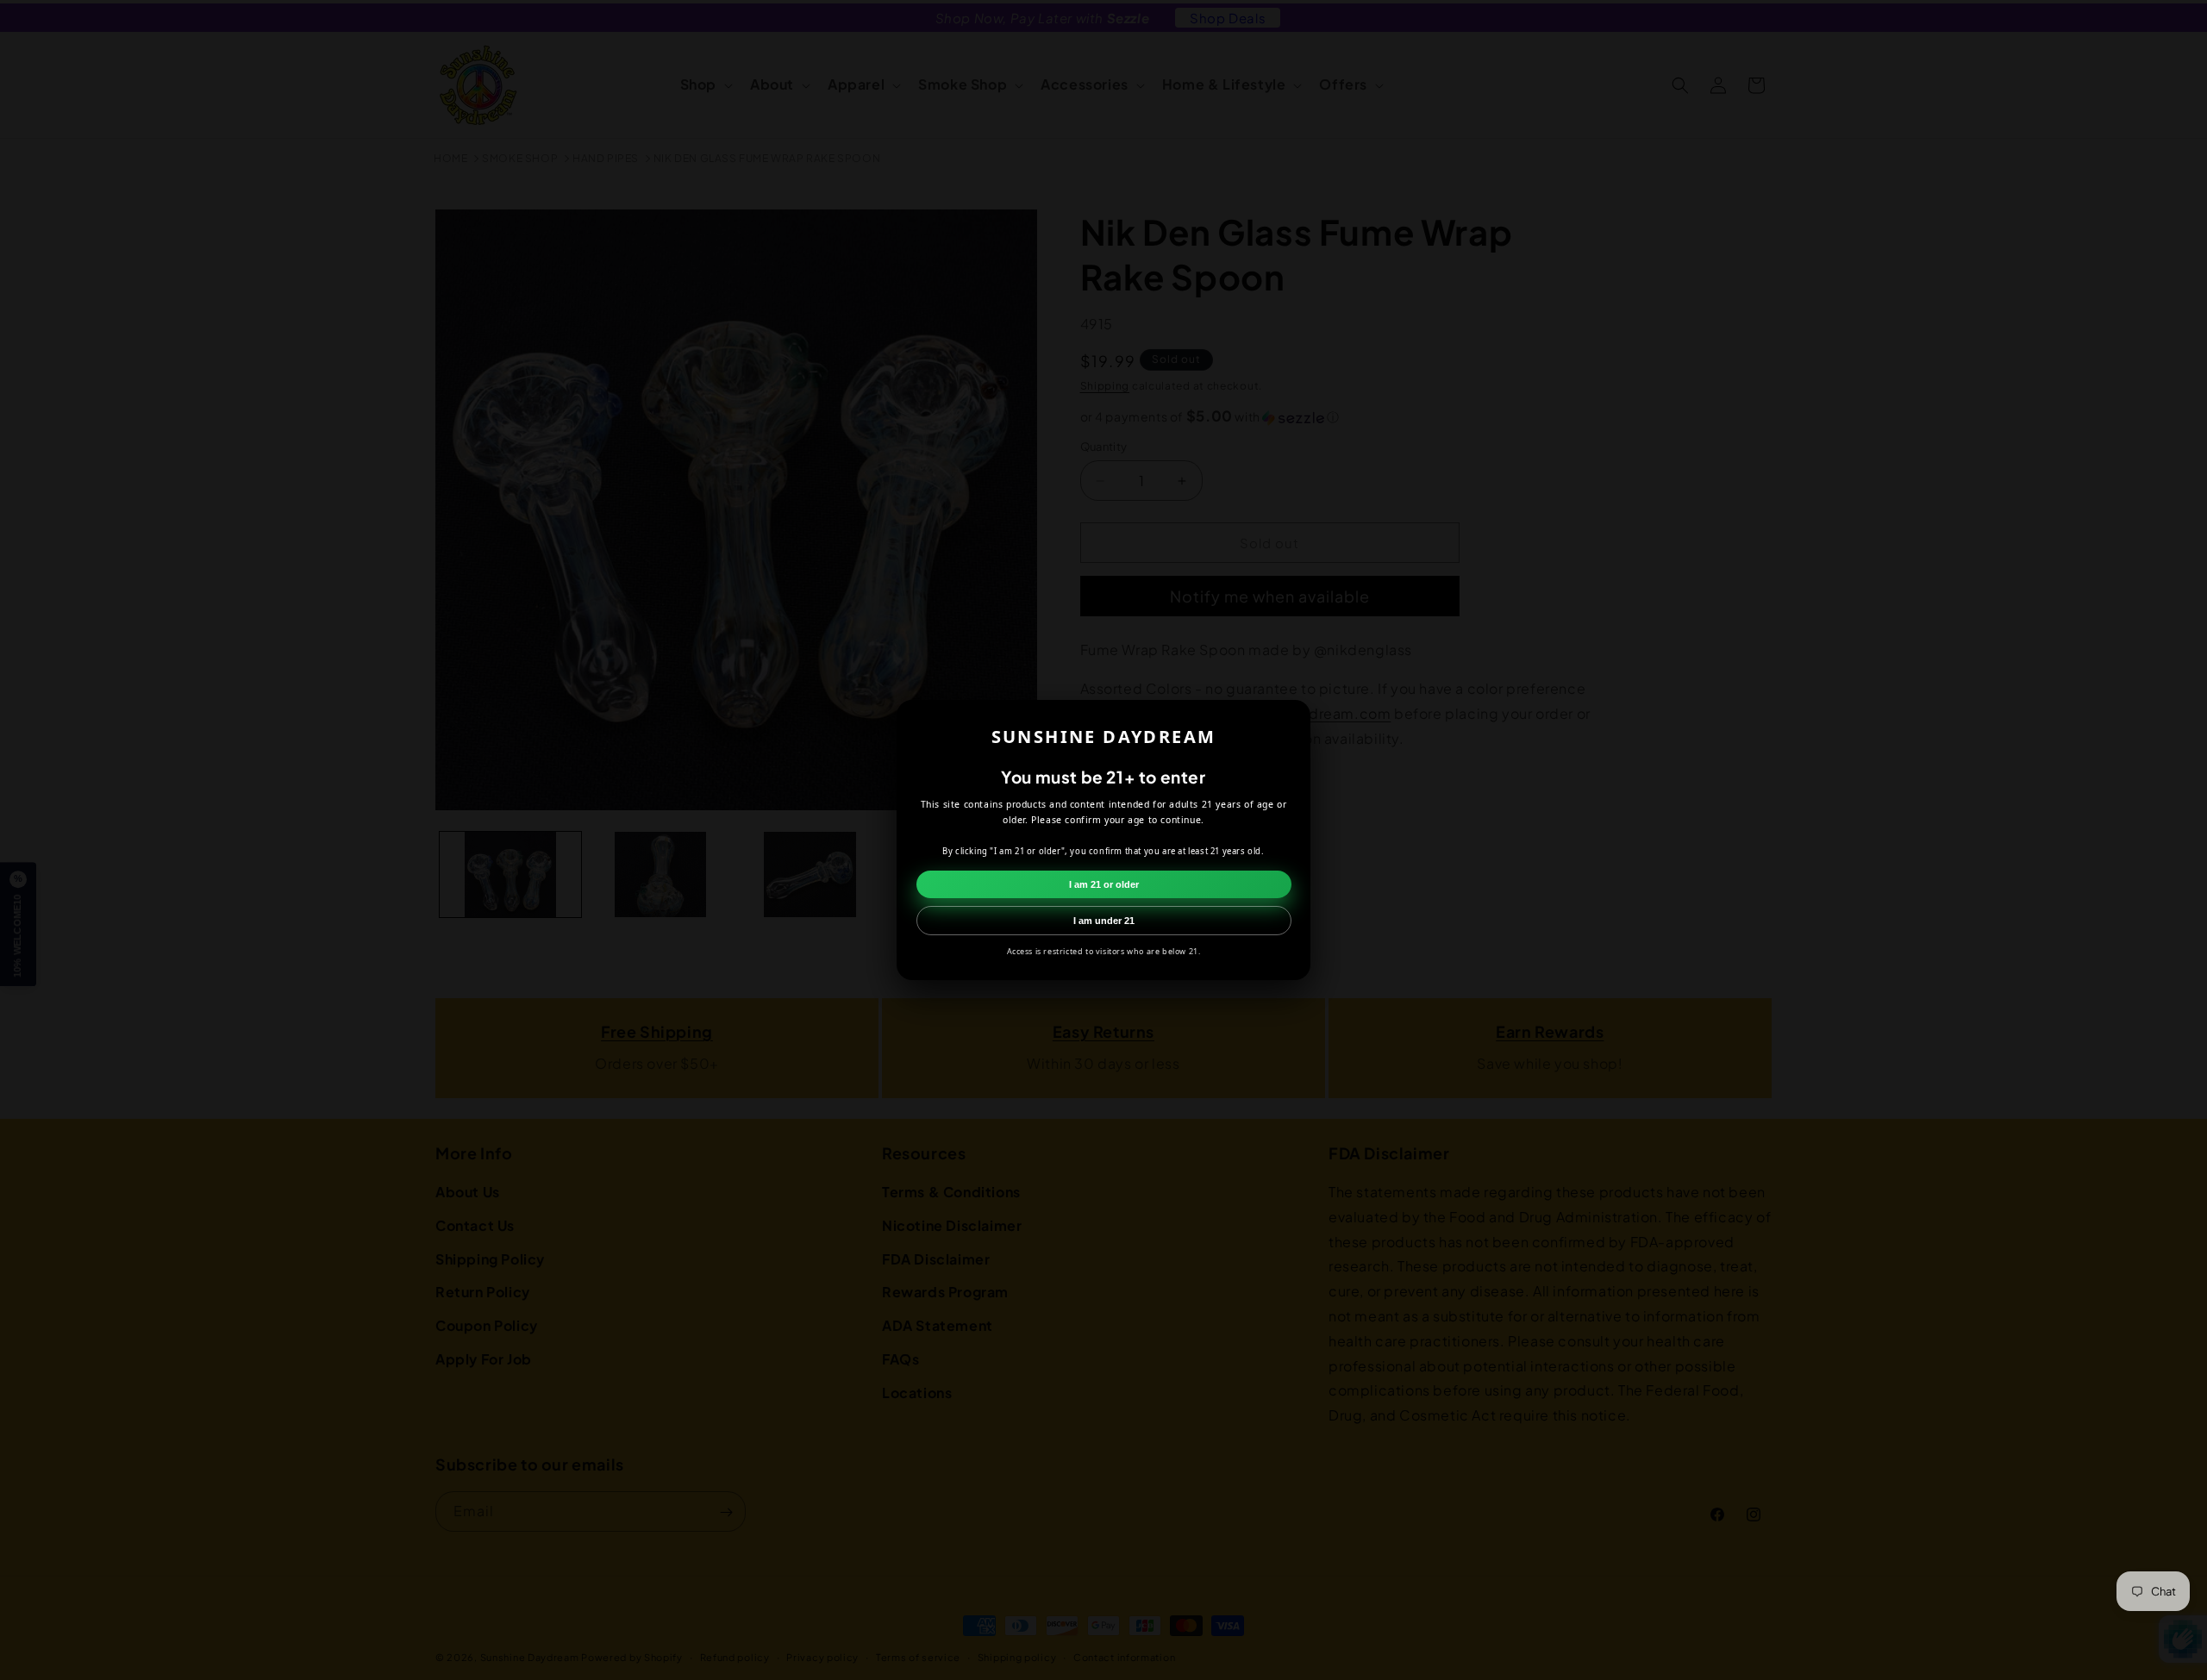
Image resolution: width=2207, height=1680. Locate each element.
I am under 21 (1104, 921)
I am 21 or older (1104, 884)
